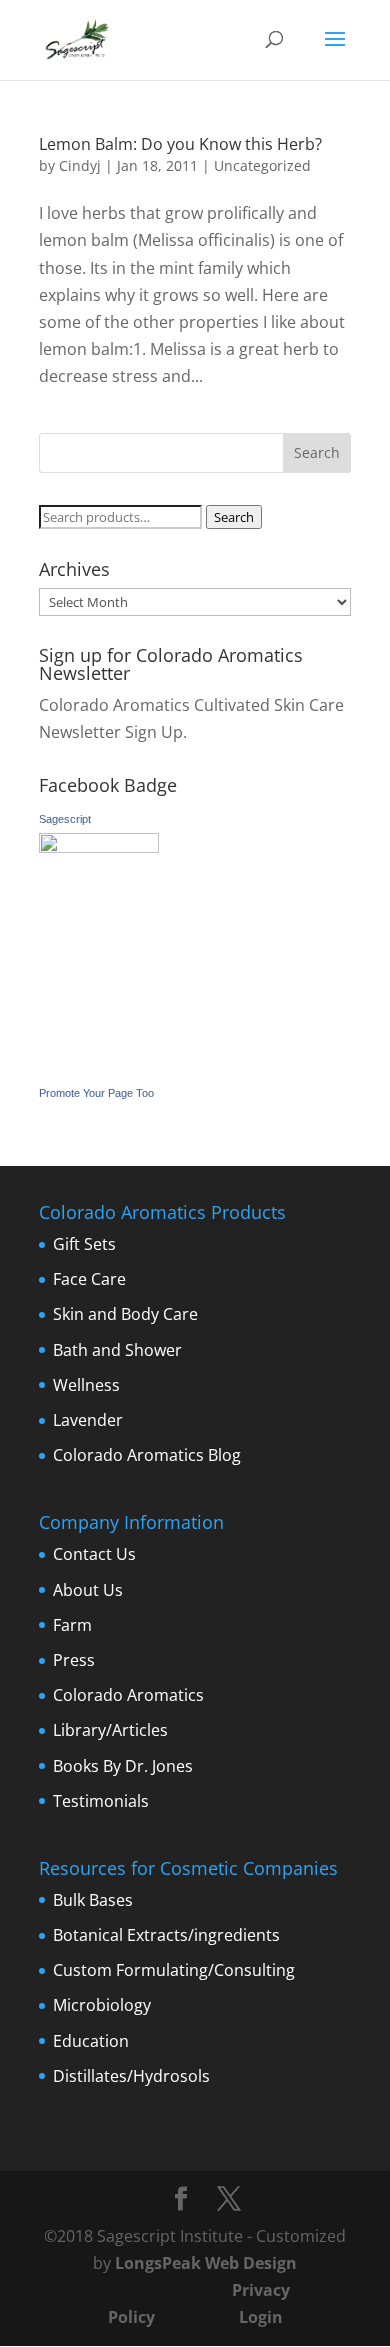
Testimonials (101, 1801)
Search (234, 517)
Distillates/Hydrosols (131, 2076)
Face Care (89, 1279)
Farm (72, 1625)
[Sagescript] (99, 847)
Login (261, 2317)
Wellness (86, 1385)
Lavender (88, 1420)
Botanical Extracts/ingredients (166, 1935)
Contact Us (94, 1554)
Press (74, 1660)
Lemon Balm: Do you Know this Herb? (180, 144)
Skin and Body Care (125, 1314)
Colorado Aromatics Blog (147, 1455)
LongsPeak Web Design (206, 2263)
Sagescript (65, 819)
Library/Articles (110, 1730)
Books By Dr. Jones (123, 1766)
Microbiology (102, 2005)
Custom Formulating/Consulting (174, 1970)
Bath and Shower (117, 1350)
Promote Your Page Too (96, 1093)
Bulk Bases (93, 1900)
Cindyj (80, 165)
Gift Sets (84, 1244)
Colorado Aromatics (128, 1695)
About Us (88, 1590)
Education (91, 2041)
